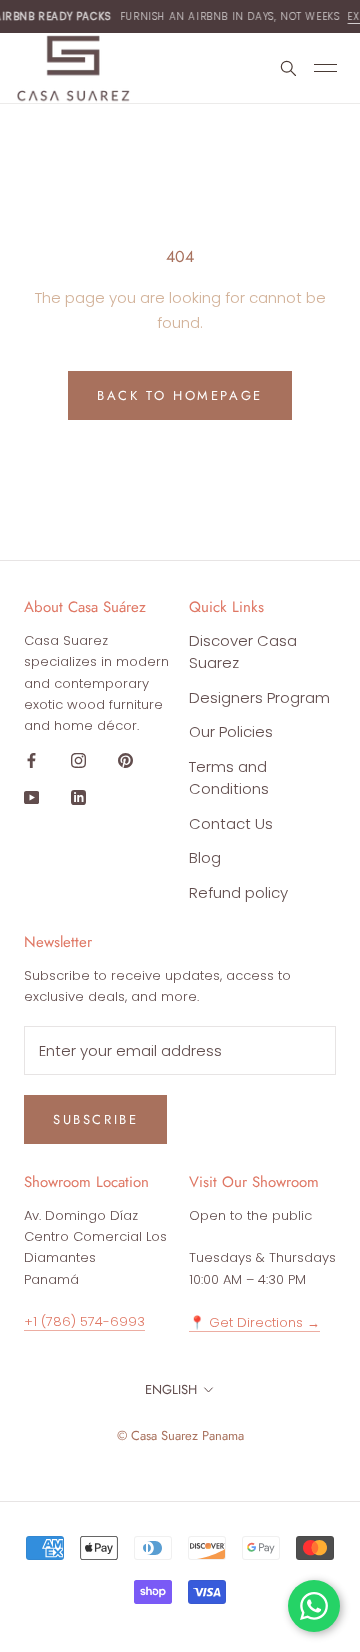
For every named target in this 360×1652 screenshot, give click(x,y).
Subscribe (95, 1119)
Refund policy (238, 892)
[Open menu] (329, 68)
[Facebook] (31, 760)
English (171, 1389)
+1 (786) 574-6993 (84, 1321)
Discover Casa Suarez (243, 652)
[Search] (287, 68)
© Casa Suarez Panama (180, 1435)
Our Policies (231, 731)
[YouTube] (31, 797)
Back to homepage (180, 395)
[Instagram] (78, 760)
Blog (205, 857)
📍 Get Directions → (254, 1322)
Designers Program (259, 697)
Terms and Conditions (229, 778)
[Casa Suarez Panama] (73, 68)
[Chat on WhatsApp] (314, 1606)
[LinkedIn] (78, 797)
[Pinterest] (125, 760)
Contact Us (231, 823)
